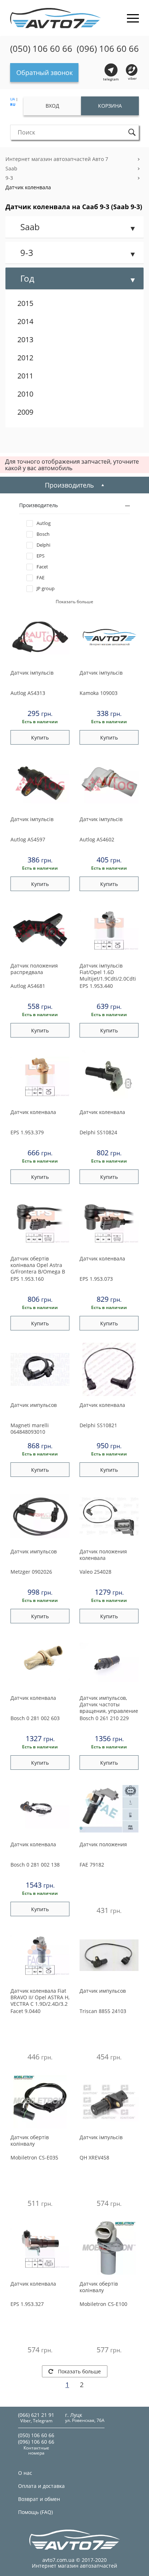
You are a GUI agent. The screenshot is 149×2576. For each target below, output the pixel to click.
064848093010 (30, 1428)
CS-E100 (103, 2304)
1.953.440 (96, 986)
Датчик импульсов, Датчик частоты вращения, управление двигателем (109, 1705)
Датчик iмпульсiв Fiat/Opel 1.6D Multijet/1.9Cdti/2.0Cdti (108, 972)
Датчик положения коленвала (103, 1555)
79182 (92, 1865)
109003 (99, 693)
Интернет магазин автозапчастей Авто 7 (57, 159)
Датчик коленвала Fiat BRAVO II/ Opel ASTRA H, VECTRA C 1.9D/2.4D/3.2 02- (40, 1998)
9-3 (9, 178)
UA (12, 99)
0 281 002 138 (35, 1865)
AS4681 (28, 986)
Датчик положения (103, 1844)
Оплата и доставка (41, 2486)
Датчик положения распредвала (34, 969)
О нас (25, 2473)
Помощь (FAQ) (35, 2512)
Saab (11, 168)
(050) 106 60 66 (41, 49)
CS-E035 (34, 2157)
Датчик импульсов (34, 1405)
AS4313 (28, 693)
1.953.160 (27, 1279)
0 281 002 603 (35, 1718)
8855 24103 (103, 2011)
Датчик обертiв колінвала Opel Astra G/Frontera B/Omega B (38, 1265)
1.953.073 (96, 1279)
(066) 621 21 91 (36, 2415)
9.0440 (25, 2011)
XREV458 (94, 2157)
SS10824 (98, 1132)
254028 (95, 1572)
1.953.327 (27, 2304)
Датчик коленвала (28, 187)
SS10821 (98, 1425)
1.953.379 (27, 1132)
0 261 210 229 (104, 1718)
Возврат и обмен (39, 2499)
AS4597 (28, 839)
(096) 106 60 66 (108, 49)
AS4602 (97, 839)
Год (27, 278)
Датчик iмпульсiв (32, 673)
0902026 (31, 1572)
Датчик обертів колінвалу (30, 2141)
